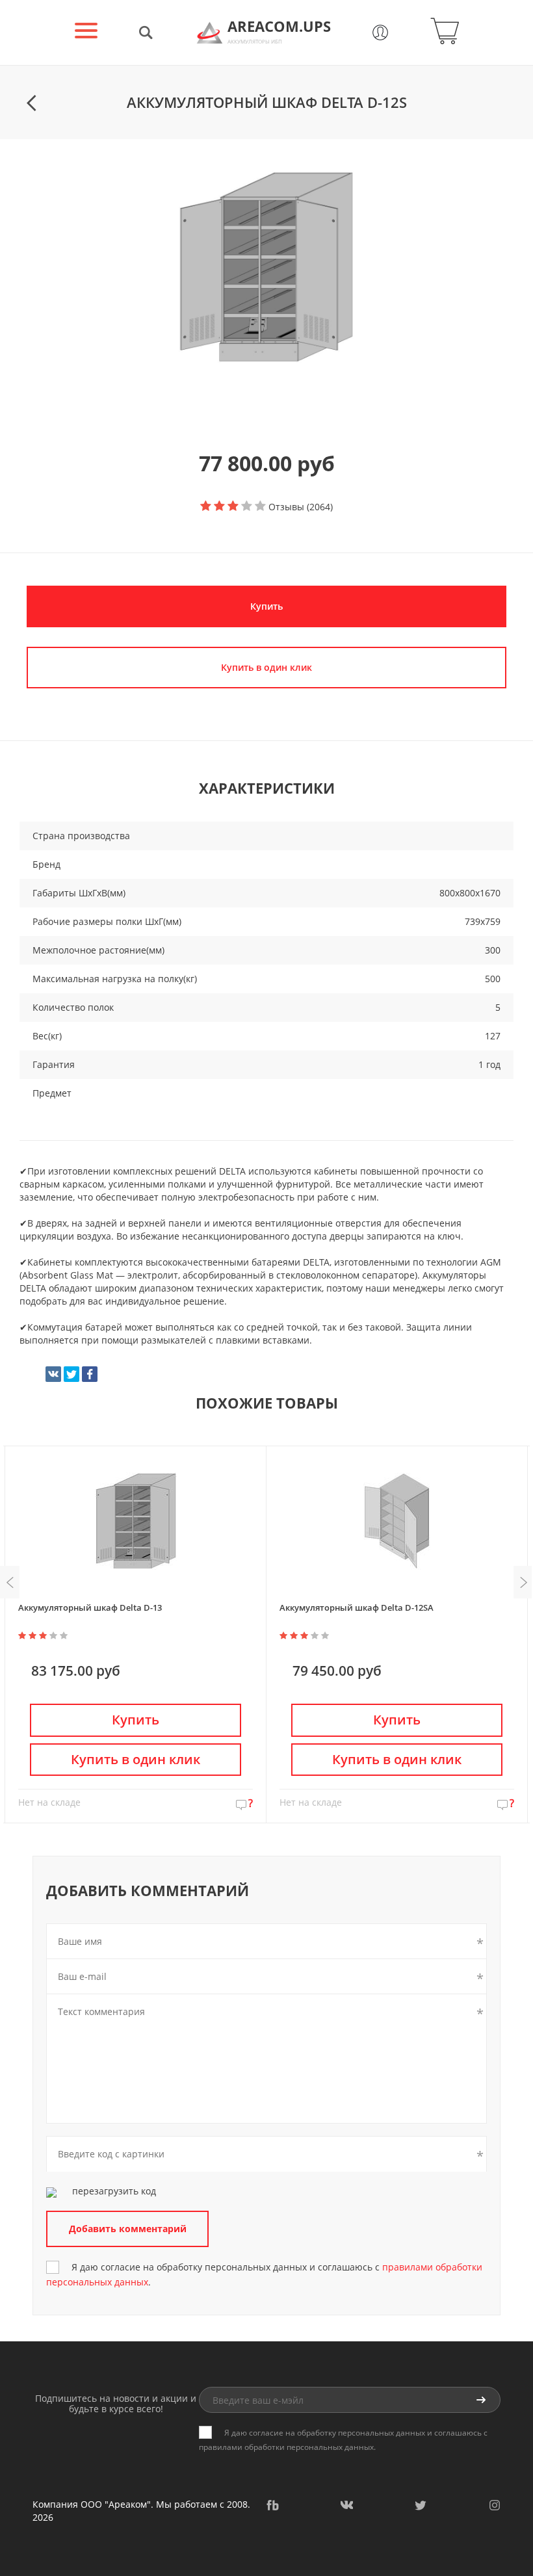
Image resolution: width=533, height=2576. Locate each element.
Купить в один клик (136, 1759)
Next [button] (523, 1582)
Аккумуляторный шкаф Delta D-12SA (357, 1607)
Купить (266, 606)
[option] (266, 267)
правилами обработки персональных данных (286, 2447)
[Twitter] (71, 1374)
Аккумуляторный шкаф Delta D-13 (90, 1607)
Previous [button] (10, 1582)
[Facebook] (90, 1374)
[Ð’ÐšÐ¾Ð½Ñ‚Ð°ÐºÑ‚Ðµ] (53, 1374)
